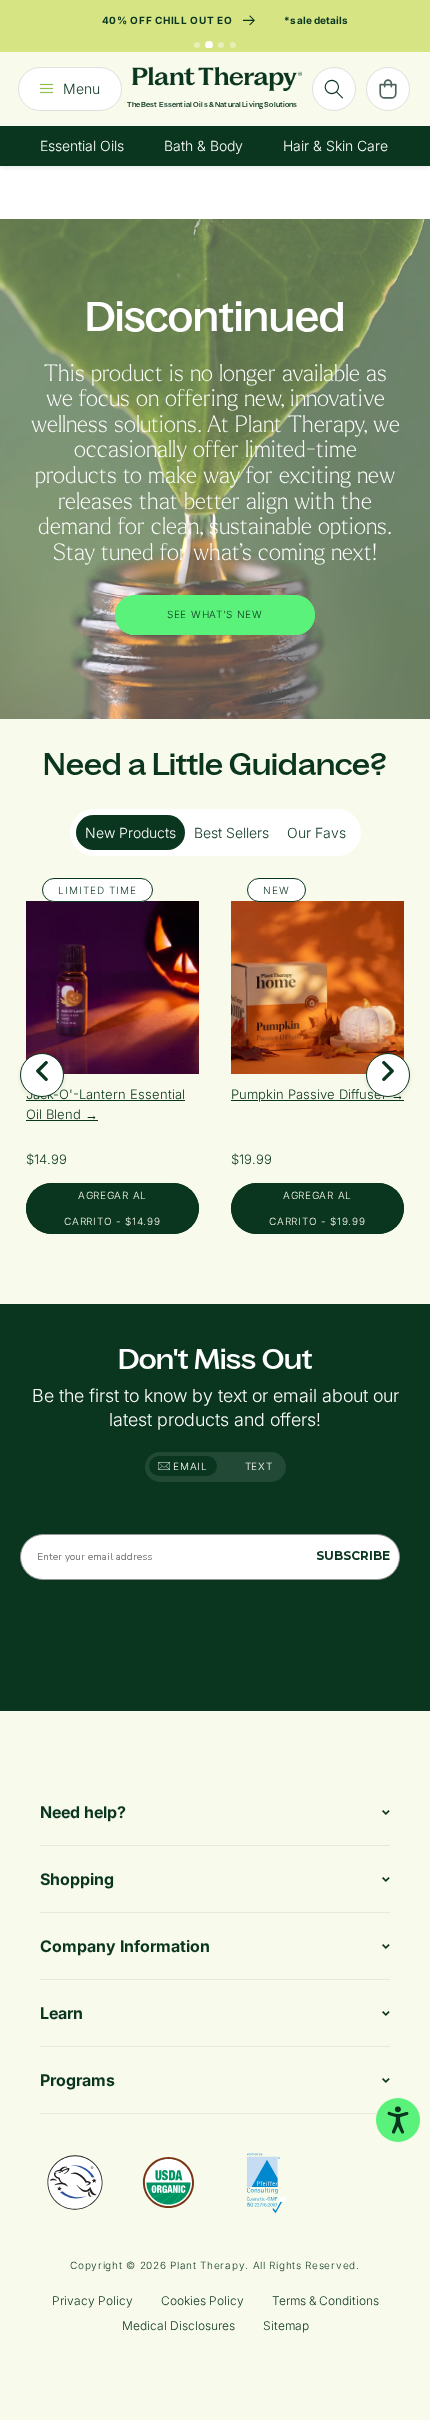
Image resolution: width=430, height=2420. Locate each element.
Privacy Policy (92, 2300)
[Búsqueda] (334, 89)
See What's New (215, 615)
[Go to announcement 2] (209, 45)
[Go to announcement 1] (197, 45)
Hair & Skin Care (335, 145)
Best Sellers (231, 832)
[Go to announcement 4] (233, 45)
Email (189, 1466)
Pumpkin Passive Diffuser (311, 1094)
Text (259, 1466)
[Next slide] (388, 1075)
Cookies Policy (202, 2300)
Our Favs (316, 832)
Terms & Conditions (325, 2300)
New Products (130, 832)
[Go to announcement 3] (221, 45)
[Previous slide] (42, 1075)
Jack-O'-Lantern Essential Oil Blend (105, 1104)
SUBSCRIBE (353, 1555)
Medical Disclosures (178, 2325)
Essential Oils (82, 145)
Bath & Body (203, 145)
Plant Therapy (207, 2265)
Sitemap (286, 2325)
